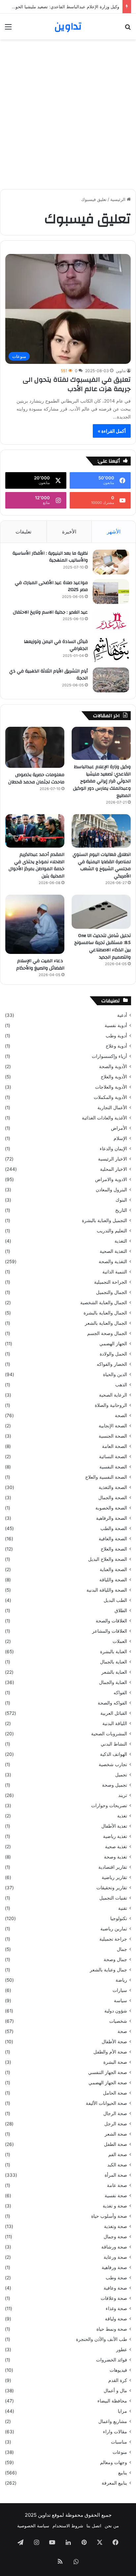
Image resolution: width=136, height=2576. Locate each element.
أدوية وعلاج (116, 1046)
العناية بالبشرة (114, 1652)
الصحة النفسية (113, 1467)
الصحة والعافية (113, 1539)
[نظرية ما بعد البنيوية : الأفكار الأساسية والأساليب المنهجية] (111, 562)
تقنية (123, 1908)
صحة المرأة (116, 2175)
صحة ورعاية (115, 2257)
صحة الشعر (116, 2134)
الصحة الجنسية (113, 1436)
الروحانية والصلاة (111, 1405)
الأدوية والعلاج (114, 1077)
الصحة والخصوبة (111, 1508)
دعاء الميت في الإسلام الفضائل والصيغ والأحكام (40, 965)
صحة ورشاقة (114, 2247)
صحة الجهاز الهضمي (108, 2083)
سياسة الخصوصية (33, 2526)
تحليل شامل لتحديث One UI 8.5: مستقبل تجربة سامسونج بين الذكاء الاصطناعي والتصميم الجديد (102, 946)
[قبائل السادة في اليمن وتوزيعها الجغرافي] (111, 650)
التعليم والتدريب (112, 1231)
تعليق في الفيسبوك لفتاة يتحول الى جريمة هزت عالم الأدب (77, 384)
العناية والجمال (113, 1682)
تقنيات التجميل (113, 1898)
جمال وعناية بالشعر (108, 1970)
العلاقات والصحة (111, 1621)
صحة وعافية (115, 2288)
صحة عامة (117, 2185)
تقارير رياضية (114, 1877)
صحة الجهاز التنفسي (108, 2072)
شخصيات (118, 2021)
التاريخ (121, 1210)
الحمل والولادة (113, 1354)
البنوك (121, 1200)
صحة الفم (118, 2155)
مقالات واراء (115, 2432)
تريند (123, 1795)
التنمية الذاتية (115, 1272)
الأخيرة (69, 532)
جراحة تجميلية (113, 1939)
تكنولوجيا (119, 1918)
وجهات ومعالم (114, 2462)
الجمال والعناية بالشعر (106, 1323)
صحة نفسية (116, 2196)
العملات (120, 1641)
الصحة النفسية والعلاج (106, 1477)
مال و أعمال (115, 2391)
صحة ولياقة (116, 2319)
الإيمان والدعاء (113, 1149)
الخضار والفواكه (112, 1364)
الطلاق (121, 1610)
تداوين (121, 371)
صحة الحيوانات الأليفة (106, 2103)
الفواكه (120, 1693)
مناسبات (119, 2442)
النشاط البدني (114, 1744)
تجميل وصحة (115, 1785)
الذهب (121, 1385)
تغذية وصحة (116, 1857)
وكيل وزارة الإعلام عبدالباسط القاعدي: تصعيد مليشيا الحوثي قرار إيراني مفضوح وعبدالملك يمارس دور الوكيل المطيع (102, 781)
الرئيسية (119, 199)
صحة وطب (116, 2278)
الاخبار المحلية (114, 1169)
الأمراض (119, 1128)
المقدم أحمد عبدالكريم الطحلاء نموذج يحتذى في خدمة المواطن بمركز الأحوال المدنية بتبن (36, 865)
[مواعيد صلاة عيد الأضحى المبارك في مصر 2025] (111, 592)
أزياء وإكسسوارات (109, 1056)
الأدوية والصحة (113, 1066)
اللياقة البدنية (115, 1723)
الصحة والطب (114, 1528)
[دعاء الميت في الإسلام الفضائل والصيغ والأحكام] (35, 924)
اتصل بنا (94, 2526)
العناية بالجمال (114, 1662)
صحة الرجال (115, 2113)
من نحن (112, 2526)
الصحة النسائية (113, 1457)
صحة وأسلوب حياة (109, 2216)
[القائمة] (8, 29)
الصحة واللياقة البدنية (107, 1590)
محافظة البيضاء (112, 2401)
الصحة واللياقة (113, 1580)
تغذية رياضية (115, 1836)
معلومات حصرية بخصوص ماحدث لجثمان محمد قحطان (36, 778)
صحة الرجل (116, 2124)
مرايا (122, 2411)
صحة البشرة (115, 2062)
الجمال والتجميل (112, 1292)
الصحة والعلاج (114, 1549)
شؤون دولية (116, 2011)
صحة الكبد (117, 2165)
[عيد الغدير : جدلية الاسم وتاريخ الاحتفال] (111, 621)
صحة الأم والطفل (110, 2052)
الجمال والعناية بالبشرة (105, 1313)
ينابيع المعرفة (114, 2483)
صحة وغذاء (116, 2308)
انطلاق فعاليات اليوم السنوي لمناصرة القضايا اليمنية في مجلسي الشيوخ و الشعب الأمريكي (102, 865)
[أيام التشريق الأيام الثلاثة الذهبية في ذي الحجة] (111, 680)
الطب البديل (115, 1600)
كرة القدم (118, 2380)
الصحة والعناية (113, 1569)
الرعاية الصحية (113, 1395)
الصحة (121, 1415)
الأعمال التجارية (112, 1108)
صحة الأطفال (114, 2042)
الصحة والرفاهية (112, 1518)
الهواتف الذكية (114, 1754)
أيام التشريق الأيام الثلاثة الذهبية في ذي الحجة (49, 675)
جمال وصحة (115, 1959)
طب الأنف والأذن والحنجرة (102, 2339)
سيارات (120, 1990)
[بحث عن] (128, 29)
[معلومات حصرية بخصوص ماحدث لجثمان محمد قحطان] (35, 747)
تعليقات (23, 532)
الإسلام (120, 1138)
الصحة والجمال (113, 1498)
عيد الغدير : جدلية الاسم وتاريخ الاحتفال (50, 612)
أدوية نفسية (116, 1025)
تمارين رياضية (114, 1929)
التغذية (121, 1241)
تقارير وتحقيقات (112, 1888)
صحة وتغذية (116, 2226)
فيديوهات (118, 2370)
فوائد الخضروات (112, 2360)
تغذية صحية (116, 1847)
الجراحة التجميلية (111, 1282)
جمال (122, 1949)
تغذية (122, 1816)
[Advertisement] (68, 114)
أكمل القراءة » (112, 431)
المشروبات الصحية (109, 1734)
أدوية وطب (116, 1036)
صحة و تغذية (115, 2206)
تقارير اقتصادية (113, 1867)
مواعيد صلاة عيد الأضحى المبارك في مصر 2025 (51, 586)
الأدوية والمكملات (110, 1097)
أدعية (122, 1015)
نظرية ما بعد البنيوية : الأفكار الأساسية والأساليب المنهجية (50, 557)
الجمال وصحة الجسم (107, 1333)
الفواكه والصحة (112, 1703)
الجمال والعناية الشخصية (104, 1303)
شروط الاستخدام (68, 2526)
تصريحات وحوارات (109, 1806)
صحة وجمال (115, 2237)
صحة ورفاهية (114, 2267)
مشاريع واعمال (113, 2421)
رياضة (121, 1980)
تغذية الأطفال (114, 1826)
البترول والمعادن (111, 1190)
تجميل (121, 1775)
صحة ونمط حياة (112, 2329)
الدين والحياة (115, 1374)
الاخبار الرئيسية (113, 1159)
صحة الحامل (115, 2093)
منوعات (120, 2452)
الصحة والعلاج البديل (108, 1559)
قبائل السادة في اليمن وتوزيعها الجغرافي (56, 645)
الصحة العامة (115, 1446)
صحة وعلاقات (114, 2298)
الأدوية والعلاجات (111, 1087)
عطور (122, 2350)
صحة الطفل (116, 2144)
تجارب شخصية (113, 1764)
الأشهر (114, 532)
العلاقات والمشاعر (110, 1631)
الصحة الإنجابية (113, 1426)
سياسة (120, 2001)
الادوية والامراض (111, 1179)
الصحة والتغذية (113, 1487)
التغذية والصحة (113, 1262)
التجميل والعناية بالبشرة (104, 1220)
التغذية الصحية (113, 1251)
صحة (122, 2031)
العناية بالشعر (114, 1672)
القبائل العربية (114, 1713)
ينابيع (123, 2473)
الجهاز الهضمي (113, 1344)
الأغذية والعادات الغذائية (104, 1118)
